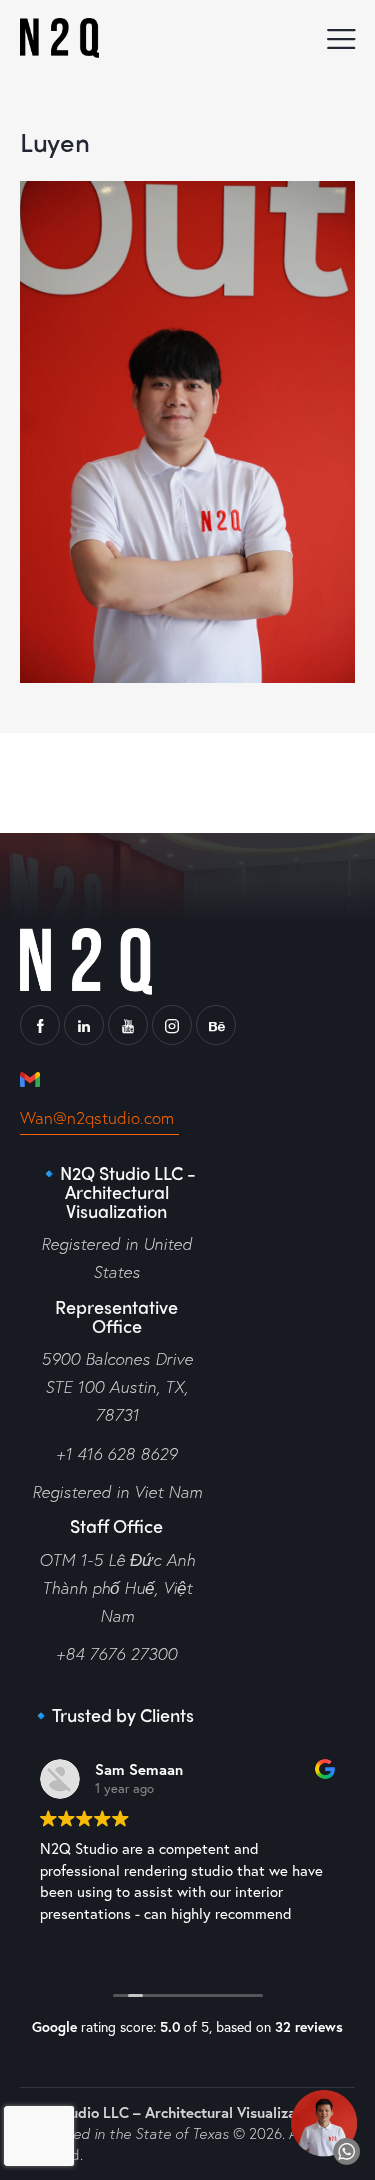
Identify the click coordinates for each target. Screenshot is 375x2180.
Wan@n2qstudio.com (99, 1117)
